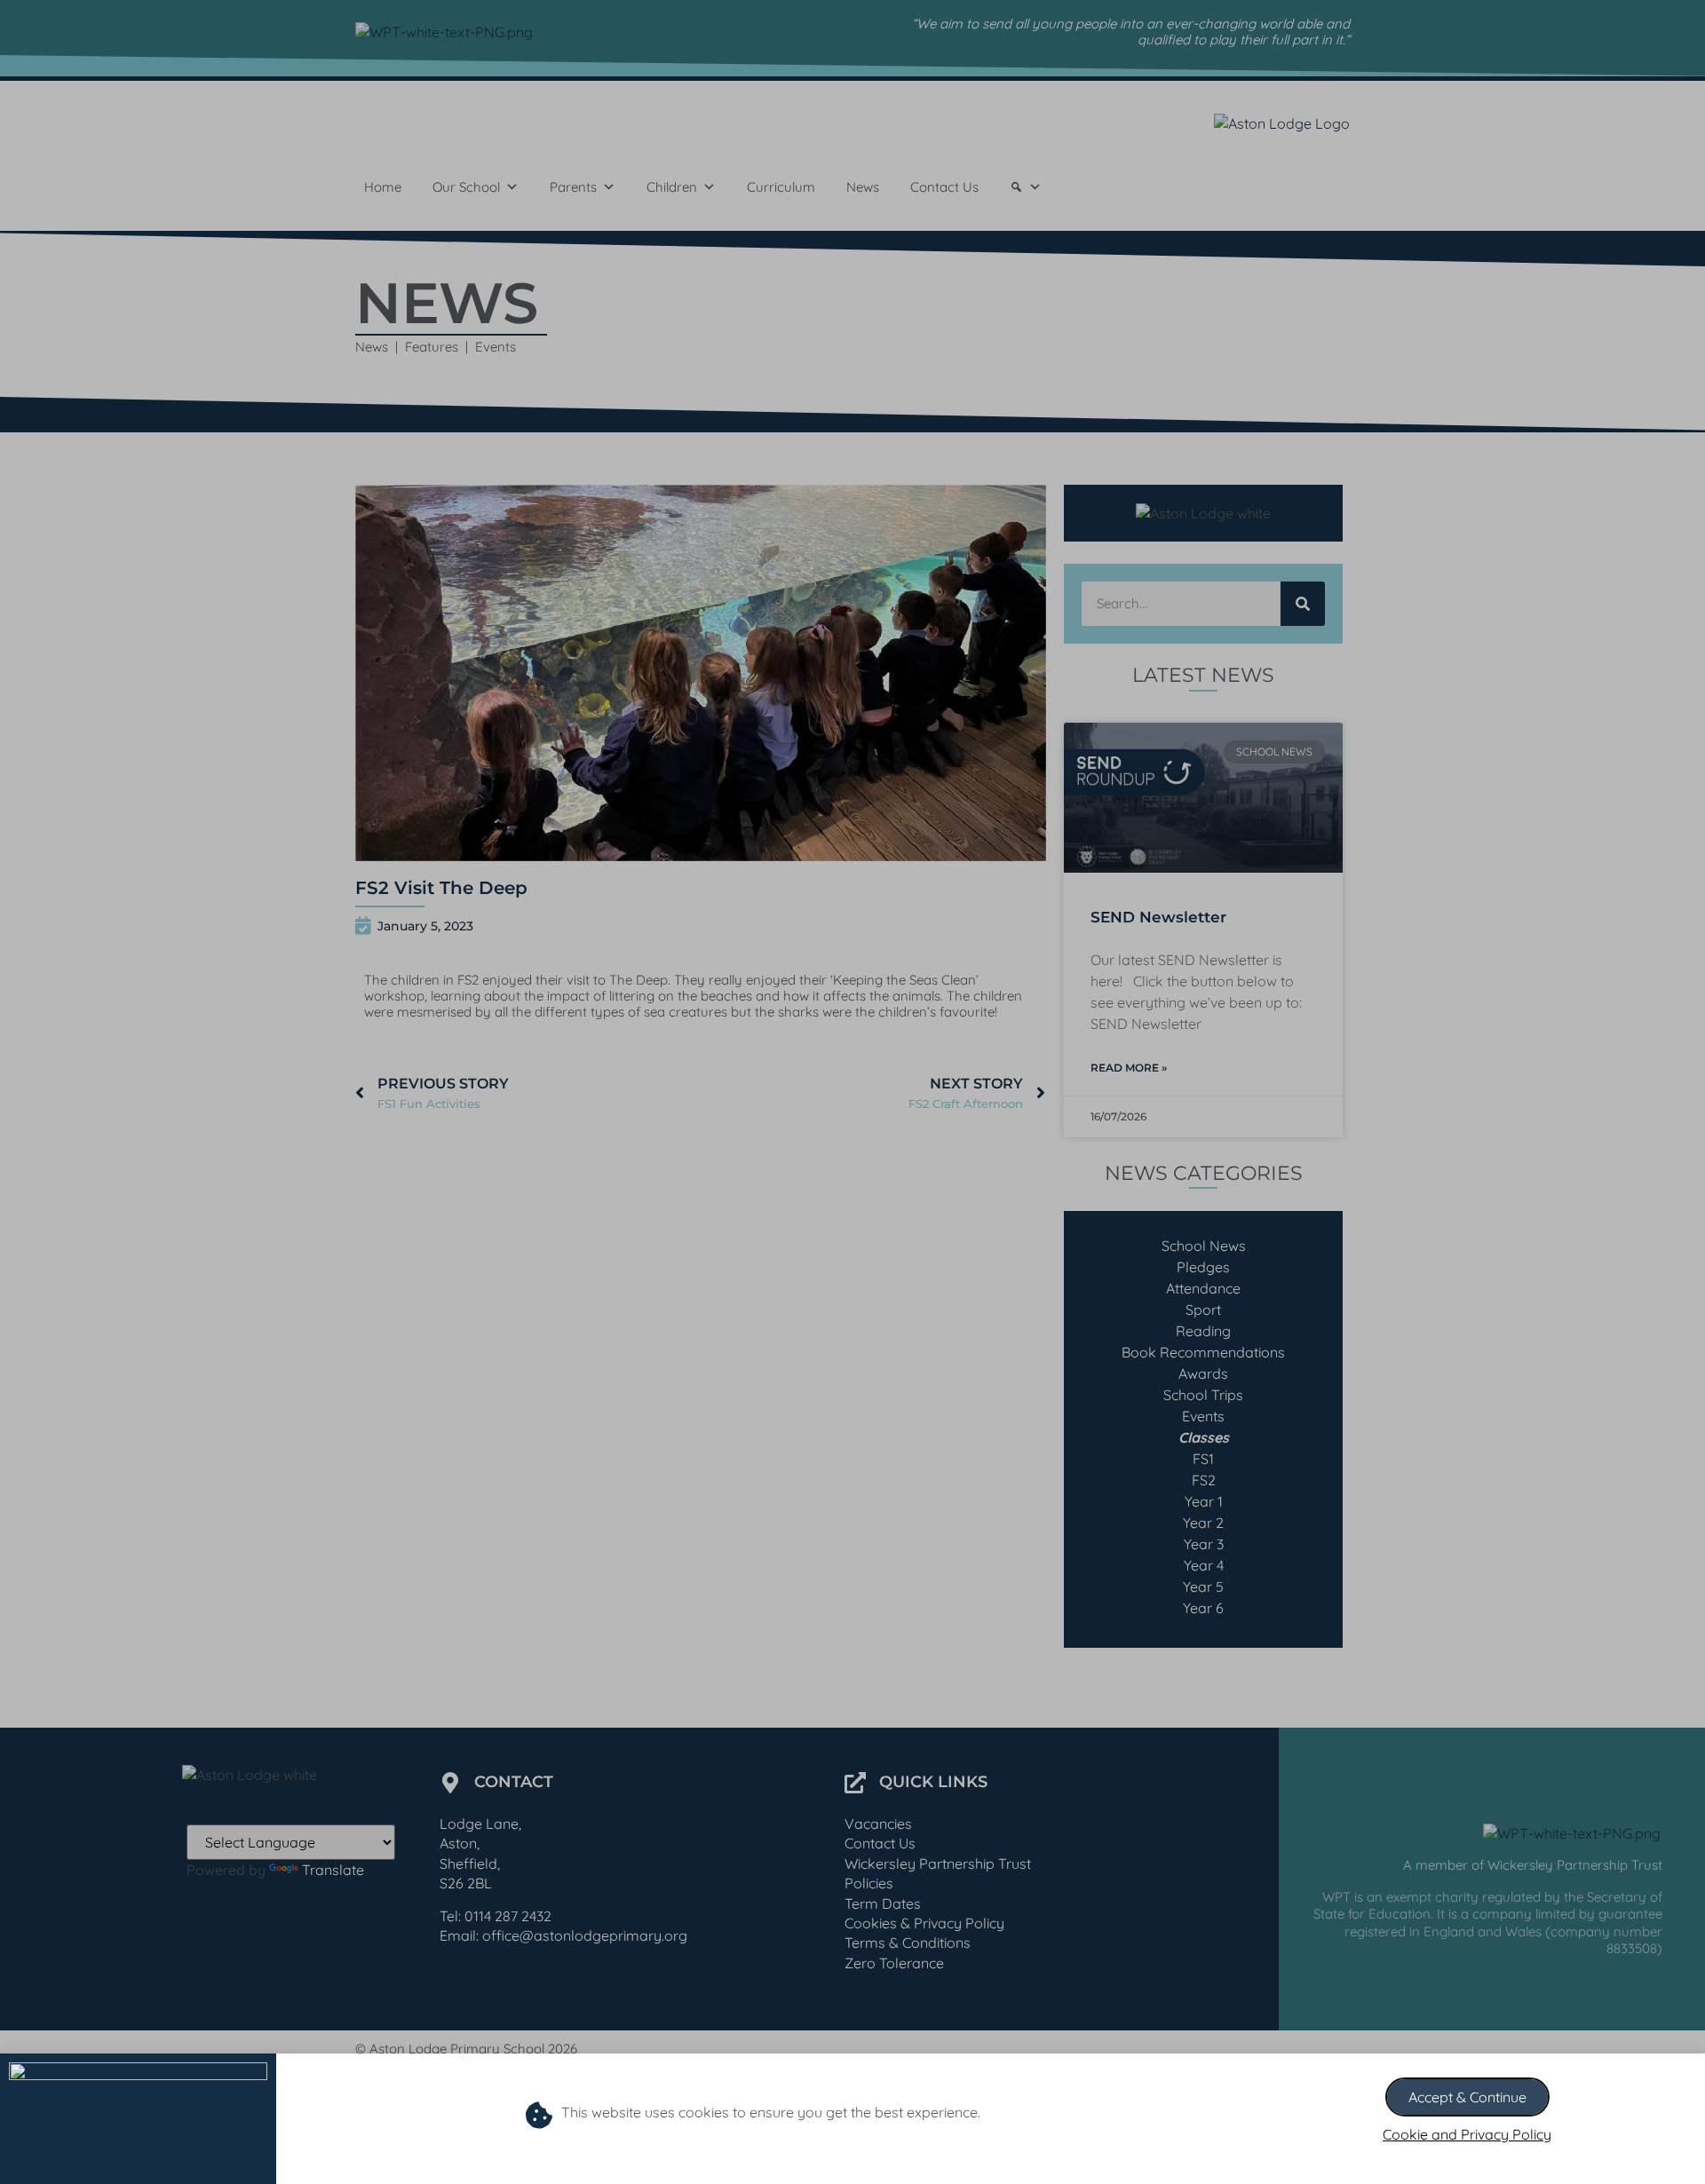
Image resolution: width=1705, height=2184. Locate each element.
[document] (852, 1092)
